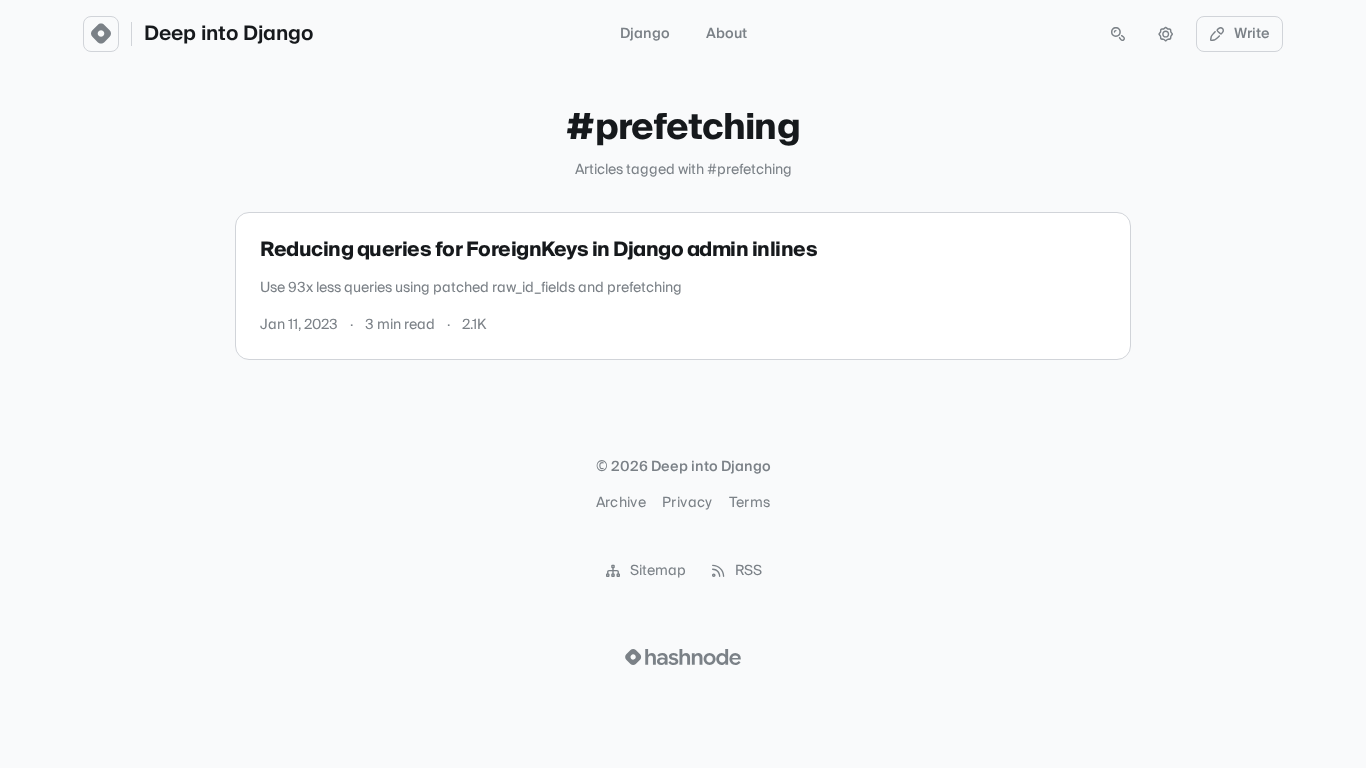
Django (645, 34)
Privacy (687, 503)
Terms (750, 503)
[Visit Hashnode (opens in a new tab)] (683, 657)
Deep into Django (228, 34)
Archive (621, 503)
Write (1252, 34)
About (726, 34)
